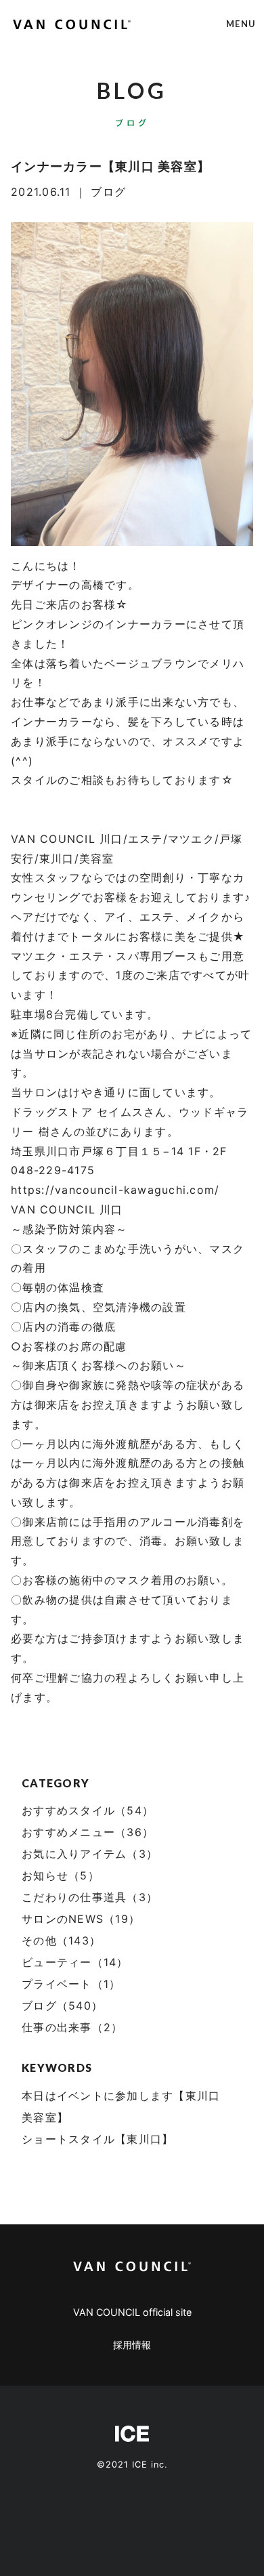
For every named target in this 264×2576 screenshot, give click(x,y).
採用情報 (132, 2345)
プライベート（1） (71, 1984)
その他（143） (61, 1940)
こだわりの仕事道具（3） (90, 1897)
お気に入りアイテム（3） (90, 1854)
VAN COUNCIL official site (132, 2312)
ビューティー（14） (75, 1962)
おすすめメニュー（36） (88, 1832)
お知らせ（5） (61, 1875)
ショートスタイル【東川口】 (97, 2139)
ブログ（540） (62, 2006)
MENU (241, 24)
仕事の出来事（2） (72, 2027)
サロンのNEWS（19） (81, 1919)
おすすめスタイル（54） (88, 1810)
